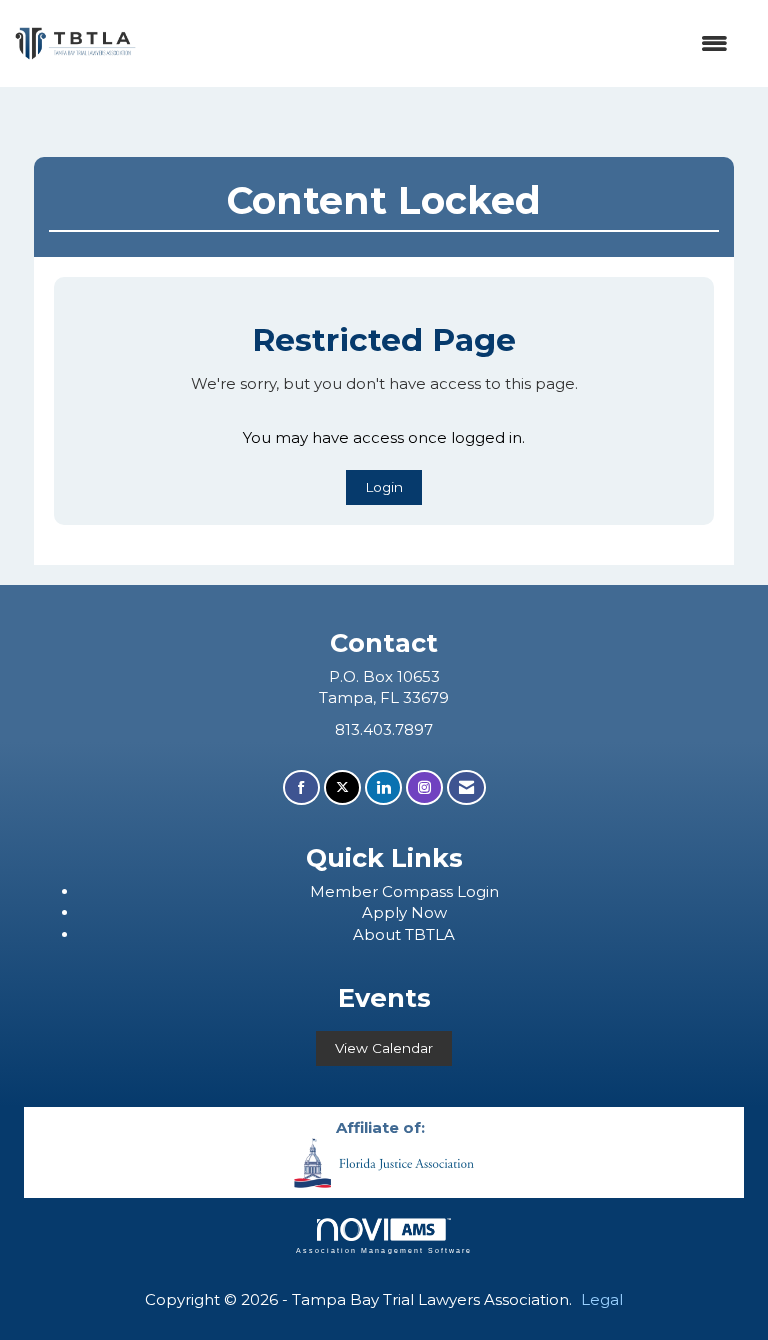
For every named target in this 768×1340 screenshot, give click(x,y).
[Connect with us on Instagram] (424, 787)
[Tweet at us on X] (342, 787)
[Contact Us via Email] (466, 787)
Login (384, 487)
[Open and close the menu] (442, 43)
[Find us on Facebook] (301, 787)
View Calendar (384, 1048)
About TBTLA (404, 934)
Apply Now (404, 912)
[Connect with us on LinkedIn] (383, 787)
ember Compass (391, 891)
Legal (602, 1299)
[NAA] (384, 1161)
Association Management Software (384, 1250)
